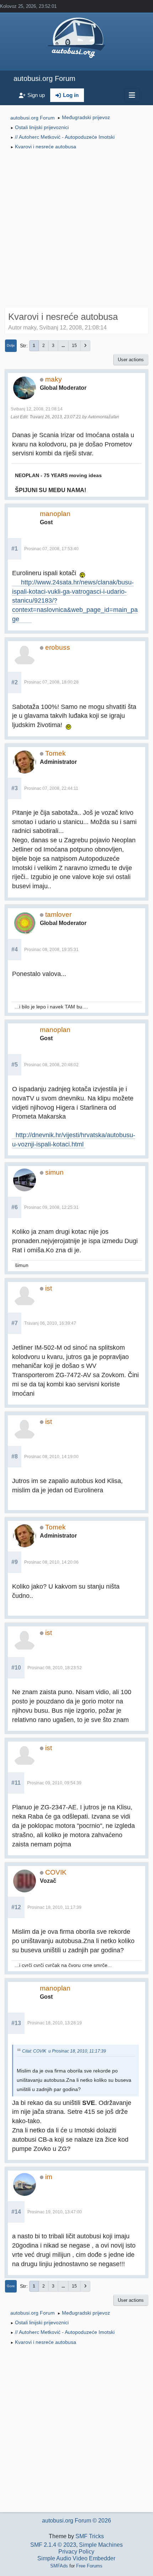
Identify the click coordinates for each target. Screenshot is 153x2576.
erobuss (58, 647)
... (63, 346)
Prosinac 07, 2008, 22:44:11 (51, 788)
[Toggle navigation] (132, 95)
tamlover (58, 914)
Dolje (11, 345)
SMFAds (59, 2566)
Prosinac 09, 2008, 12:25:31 (51, 1207)
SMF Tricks (90, 2536)
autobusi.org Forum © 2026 (76, 2521)
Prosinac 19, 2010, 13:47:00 (55, 2212)
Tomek (56, 753)
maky (54, 379)
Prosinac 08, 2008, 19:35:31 (51, 950)
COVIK (56, 1872)
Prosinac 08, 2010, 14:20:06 (51, 1562)
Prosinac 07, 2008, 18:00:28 (51, 682)
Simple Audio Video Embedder (76, 2558)
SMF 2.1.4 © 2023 (53, 2545)
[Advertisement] (76, 230)
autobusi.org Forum (44, 78)
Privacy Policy (76, 2552)
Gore (11, 2286)
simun (54, 1172)
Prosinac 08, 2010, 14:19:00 (51, 1457)
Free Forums (89, 2566)
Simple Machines (101, 2545)
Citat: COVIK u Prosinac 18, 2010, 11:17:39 (64, 2051)
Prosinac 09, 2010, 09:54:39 (54, 1783)
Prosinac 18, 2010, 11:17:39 (54, 1907)
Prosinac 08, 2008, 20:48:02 (51, 1065)
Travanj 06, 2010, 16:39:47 (50, 1323)
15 (74, 346)
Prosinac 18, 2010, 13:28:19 (55, 2023)
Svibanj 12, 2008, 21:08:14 (37, 409)
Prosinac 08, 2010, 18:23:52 (55, 1668)
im (49, 2177)
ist (49, 1288)
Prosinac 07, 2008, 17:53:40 (51, 549)
